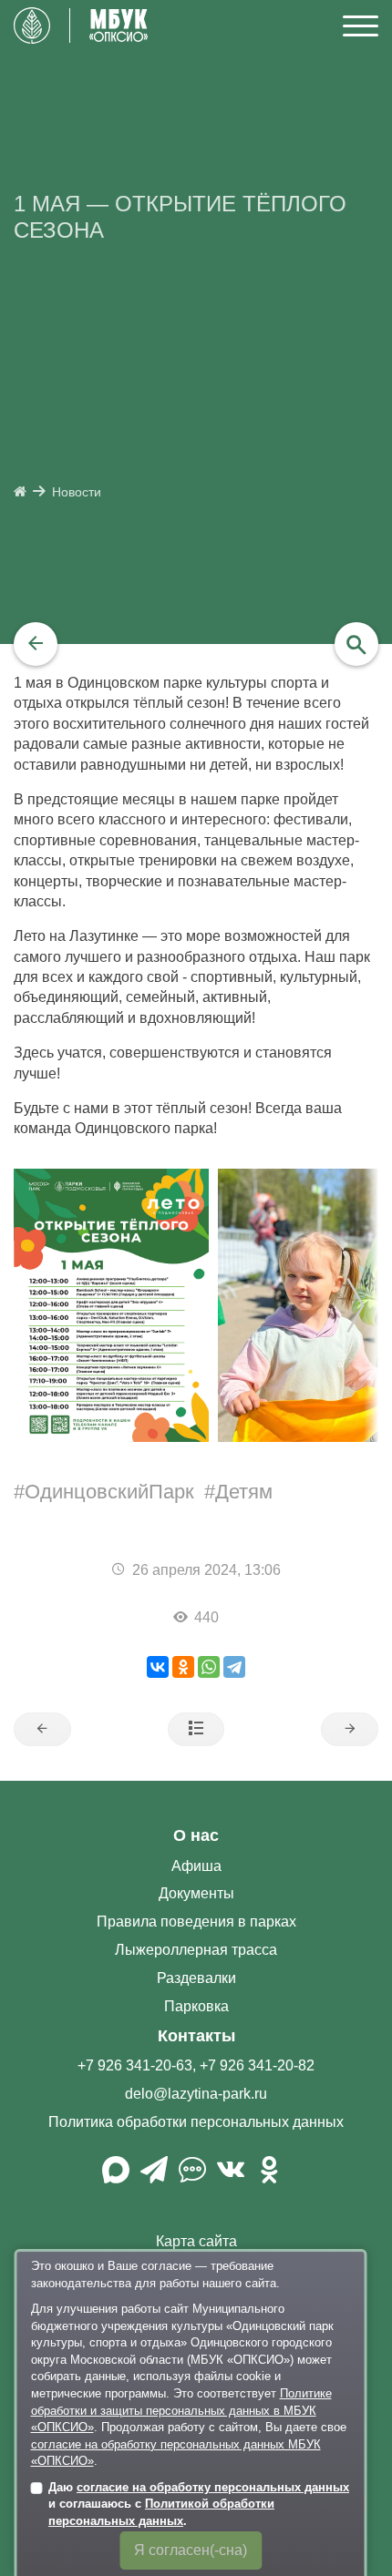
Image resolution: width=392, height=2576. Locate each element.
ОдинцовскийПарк (109, 1492)
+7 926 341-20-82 (257, 2065)
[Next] (371, 1305)
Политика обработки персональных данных (196, 2122)
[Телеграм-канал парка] (154, 2177)
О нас (196, 1835)
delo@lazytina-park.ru (196, 2094)
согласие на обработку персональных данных (213, 2487)
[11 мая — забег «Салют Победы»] (350, 1730)
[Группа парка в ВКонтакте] (231, 2177)
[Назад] (36, 644)
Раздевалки (196, 1978)
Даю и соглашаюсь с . (199, 2504)
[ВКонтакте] (158, 1667)
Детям (244, 1492)
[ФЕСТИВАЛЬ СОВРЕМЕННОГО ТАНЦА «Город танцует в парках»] (42, 1730)
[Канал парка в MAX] (116, 2177)
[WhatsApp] (209, 1667)
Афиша (196, 1866)
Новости (77, 492)
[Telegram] (234, 1667)
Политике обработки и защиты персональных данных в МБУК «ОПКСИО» (181, 2410)
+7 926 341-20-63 (135, 2065)
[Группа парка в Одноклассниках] (269, 2177)
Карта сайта (196, 2241)
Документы (196, 1893)
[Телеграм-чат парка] (192, 2177)
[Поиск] (356, 644)
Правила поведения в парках (196, 1922)
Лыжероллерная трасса (196, 1950)
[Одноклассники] (183, 1667)
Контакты (196, 2036)
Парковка (196, 2006)
